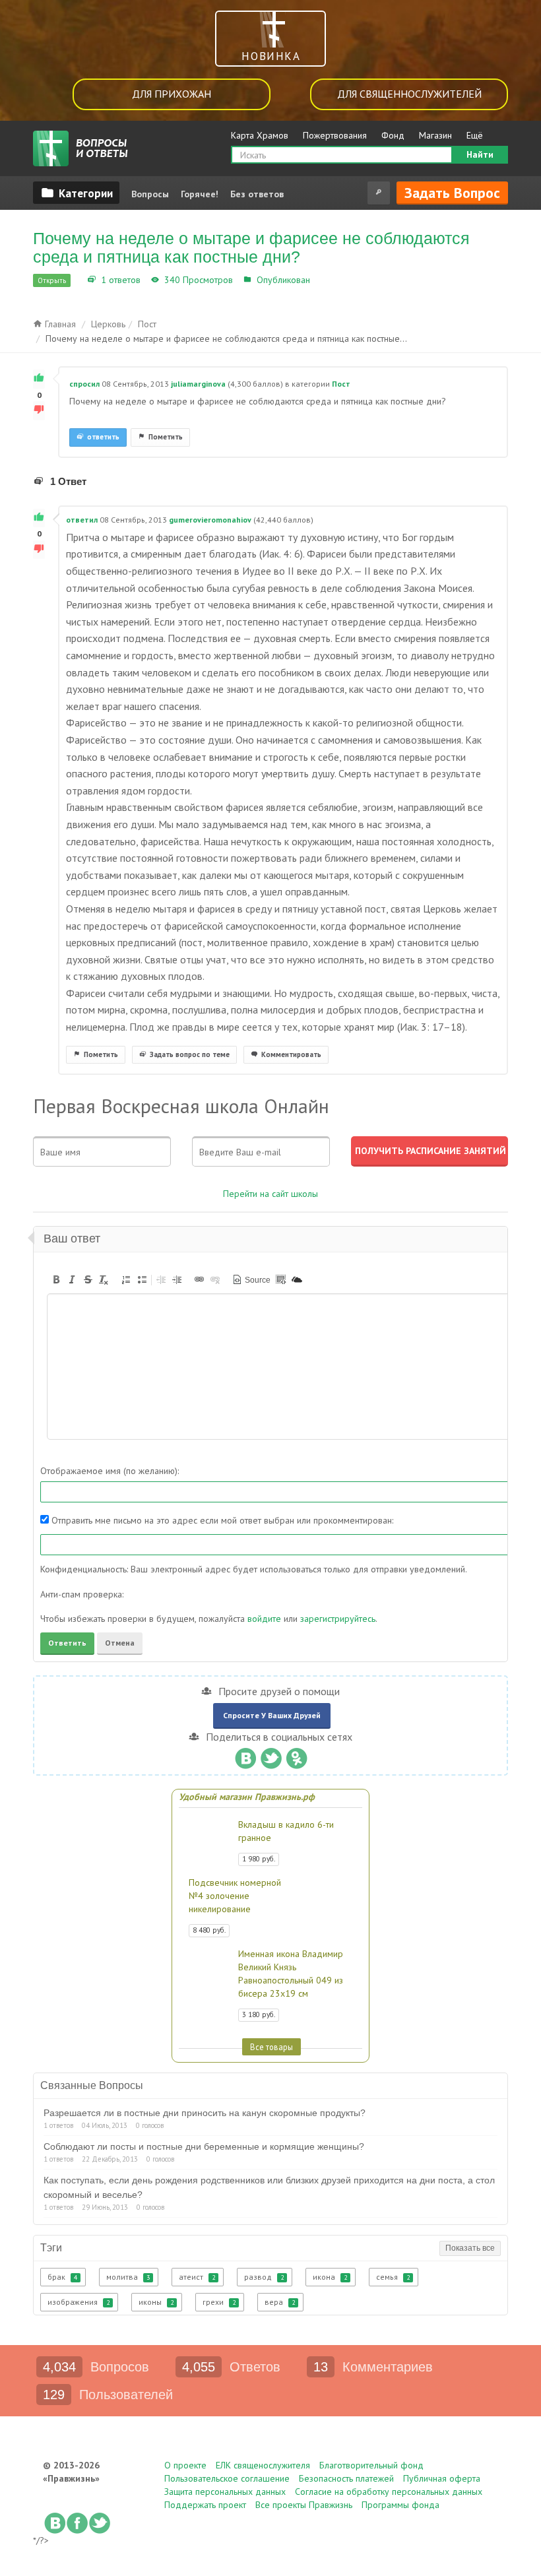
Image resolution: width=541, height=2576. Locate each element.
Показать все (470, 2248)
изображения (79, 2302)
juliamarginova (198, 384)
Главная (59, 324)
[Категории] (76, 193)
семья (393, 2277)
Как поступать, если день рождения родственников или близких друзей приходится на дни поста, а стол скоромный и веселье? (269, 2187)
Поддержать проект (205, 2505)
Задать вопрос (452, 193)
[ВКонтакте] (245, 1755)
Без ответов (257, 194)
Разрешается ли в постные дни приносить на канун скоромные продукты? (205, 2113)
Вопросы (150, 194)
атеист (197, 2277)
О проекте (185, 2465)
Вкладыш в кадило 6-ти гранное (286, 1831)
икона (330, 2277)
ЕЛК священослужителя (263, 2465)
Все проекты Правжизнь (304, 2505)
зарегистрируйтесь (338, 1619)
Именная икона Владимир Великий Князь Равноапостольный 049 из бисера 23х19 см (291, 1974)
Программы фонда (400, 2505)
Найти (480, 154)
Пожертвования (335, 135)
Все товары (271, 2047)
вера (280, 2302)
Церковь (108, 324)
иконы (156, 2302)
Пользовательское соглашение (227, 2478)
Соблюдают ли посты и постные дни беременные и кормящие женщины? (204, 2146)
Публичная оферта (442, 2478)
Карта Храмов (260, 135)
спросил (84, 384)
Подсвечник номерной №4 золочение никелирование (235, 1896)
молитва (128, 2277)
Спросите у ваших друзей (272, 1715)
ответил (82, 520)
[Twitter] (271, 1755)
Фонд (393, 135)
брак (62, 2277)
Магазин (435, 135)
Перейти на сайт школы (270, 1194)
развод (264, 2277)
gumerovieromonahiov (210, 520)
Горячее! (200, 194)
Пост (323, 280)
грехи (219, 2302)
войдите (264, 1619)
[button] (56, 1279)
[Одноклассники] (297, 1755)
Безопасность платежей (346, 2478)
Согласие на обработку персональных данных (389, 2492)
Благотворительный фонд (371, 2465)
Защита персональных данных (225, 2492)
